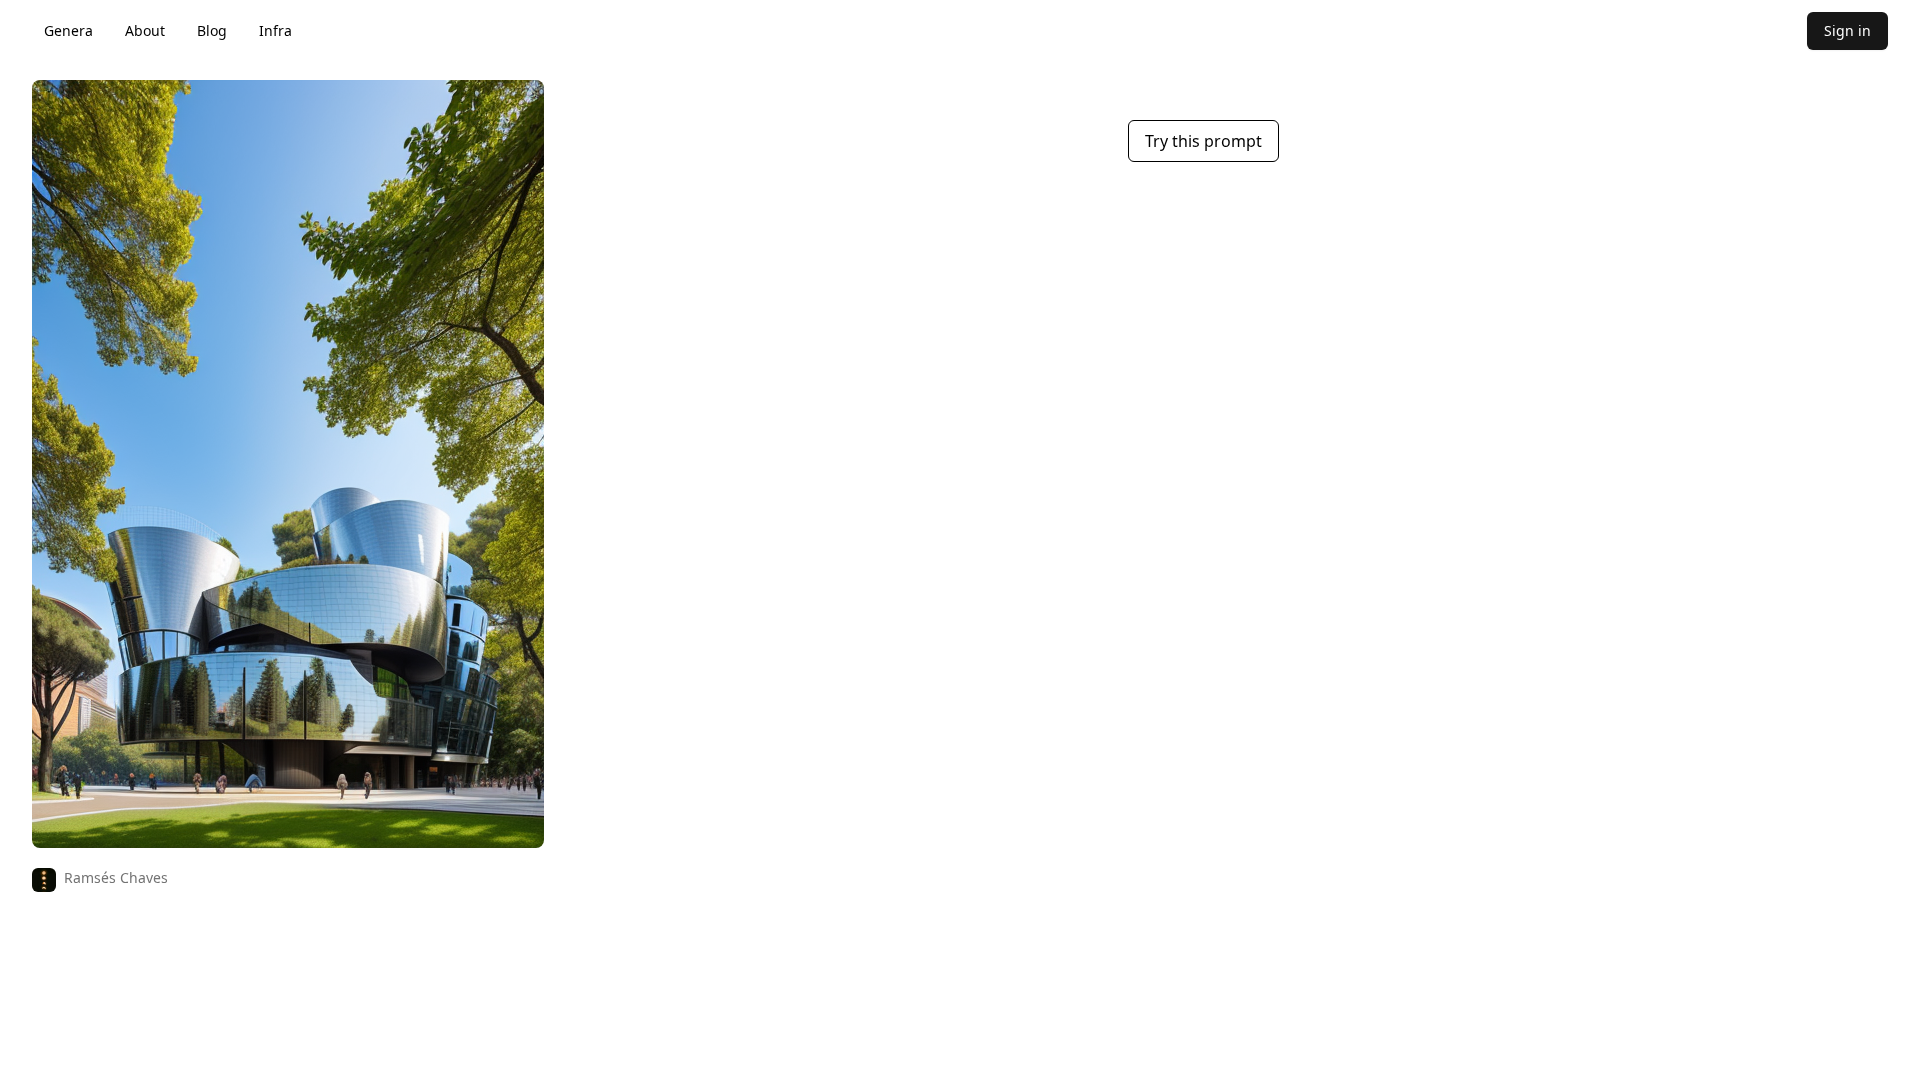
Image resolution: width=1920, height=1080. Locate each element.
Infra (275, 30)
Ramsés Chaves (116, 877)
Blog (212, 30)
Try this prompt (1203, 141)
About (145, 30)
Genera (68, 30)
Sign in (1847, 30)
